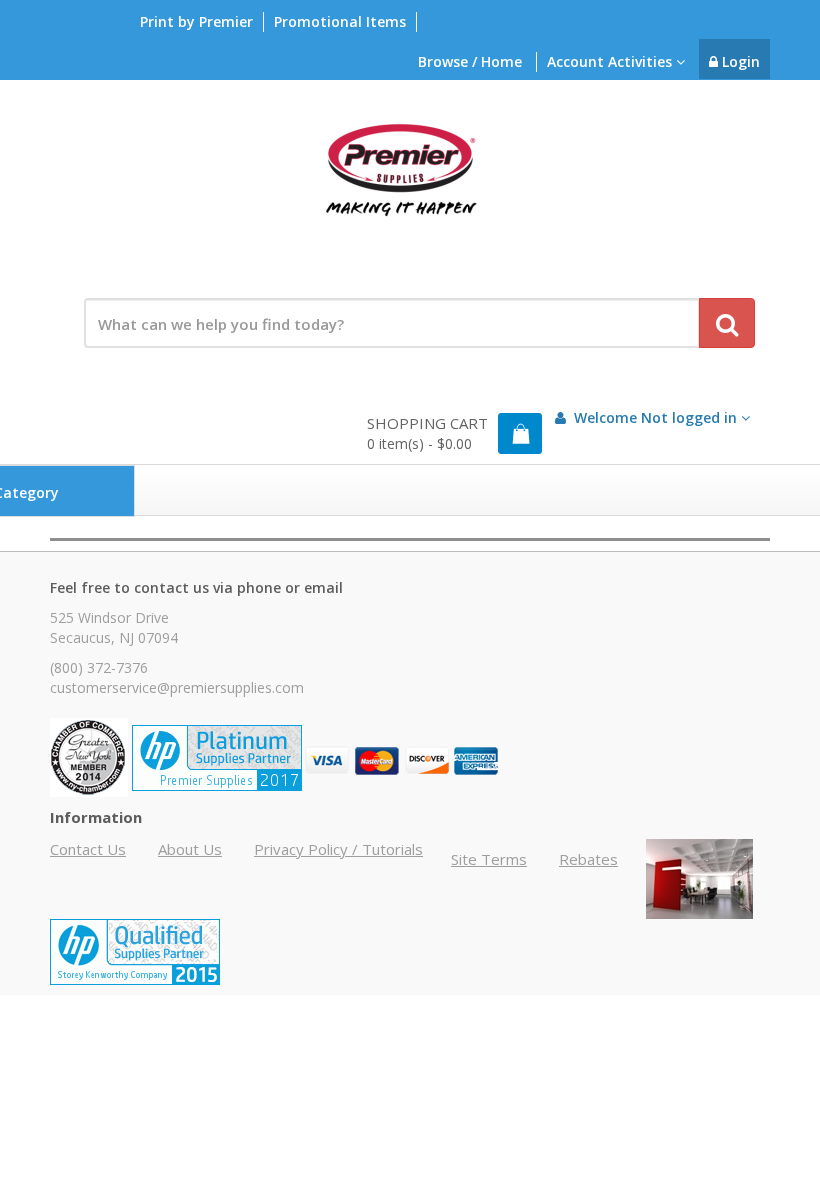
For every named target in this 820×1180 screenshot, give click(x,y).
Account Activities (611, 61)
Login (739, 61)
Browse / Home (470, 61)
